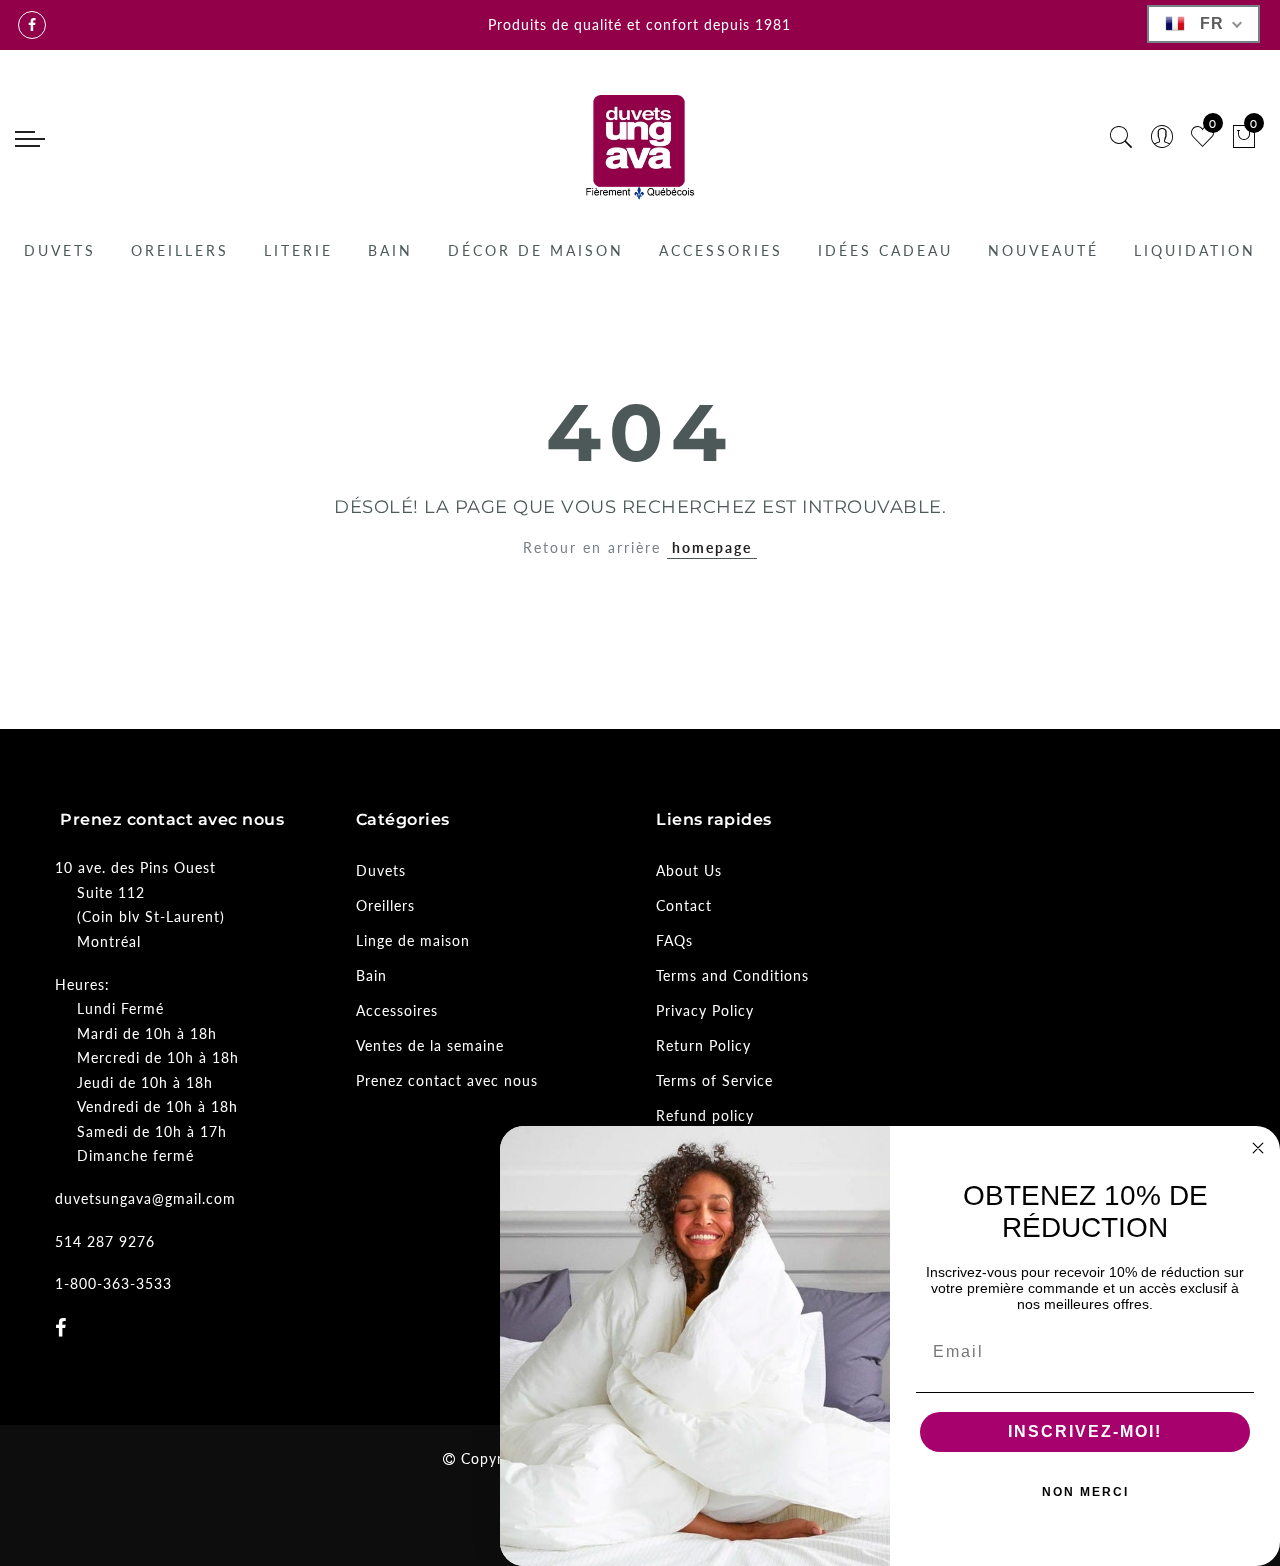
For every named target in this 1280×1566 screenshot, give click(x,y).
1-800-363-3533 (113, 1283)
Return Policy (703, 1045)
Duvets (60, 250)
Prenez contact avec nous (447, 1080)
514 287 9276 (105, 1241)
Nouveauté (1043, 250)
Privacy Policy (705, 1010)
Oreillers (180, 250)
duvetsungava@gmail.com (145, 1198)
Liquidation (1195, 250)
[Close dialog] (1258, 1148)
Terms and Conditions (732, 975)
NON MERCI (1085, 1492)
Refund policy (705, 1115)
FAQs (674, 940)
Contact (684, 905)
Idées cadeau (885, 250)
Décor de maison (536, 250)
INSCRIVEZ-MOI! (1085, 1431)
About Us (689, 870)
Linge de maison (413, 940)
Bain (390, 250)
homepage (712, 547)
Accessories (721, 250)
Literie (298, 250)
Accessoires (397, 1010)
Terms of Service (714, 1080)
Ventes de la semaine (430, 1045)
